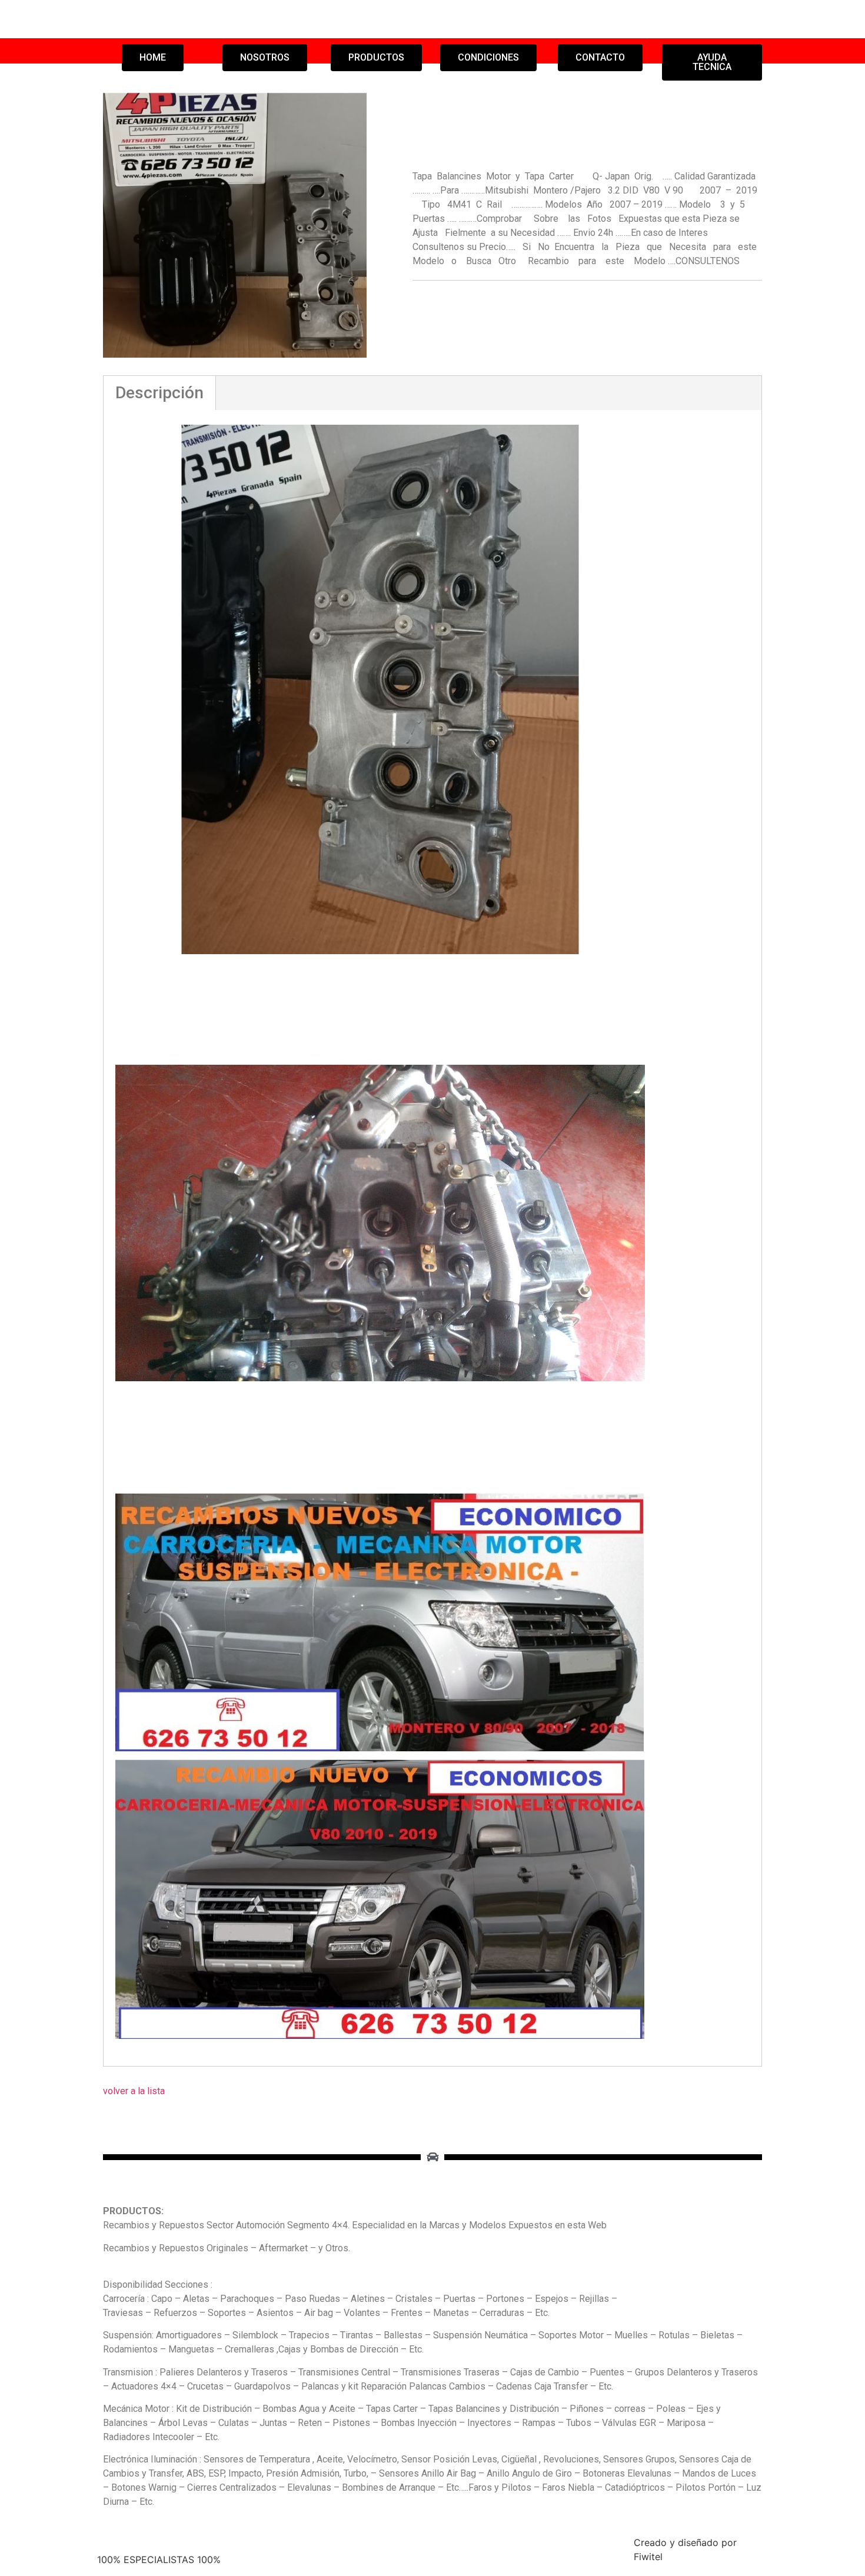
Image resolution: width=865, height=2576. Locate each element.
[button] (153, 58)
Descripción (159, 393)
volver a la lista (134, 2091)
